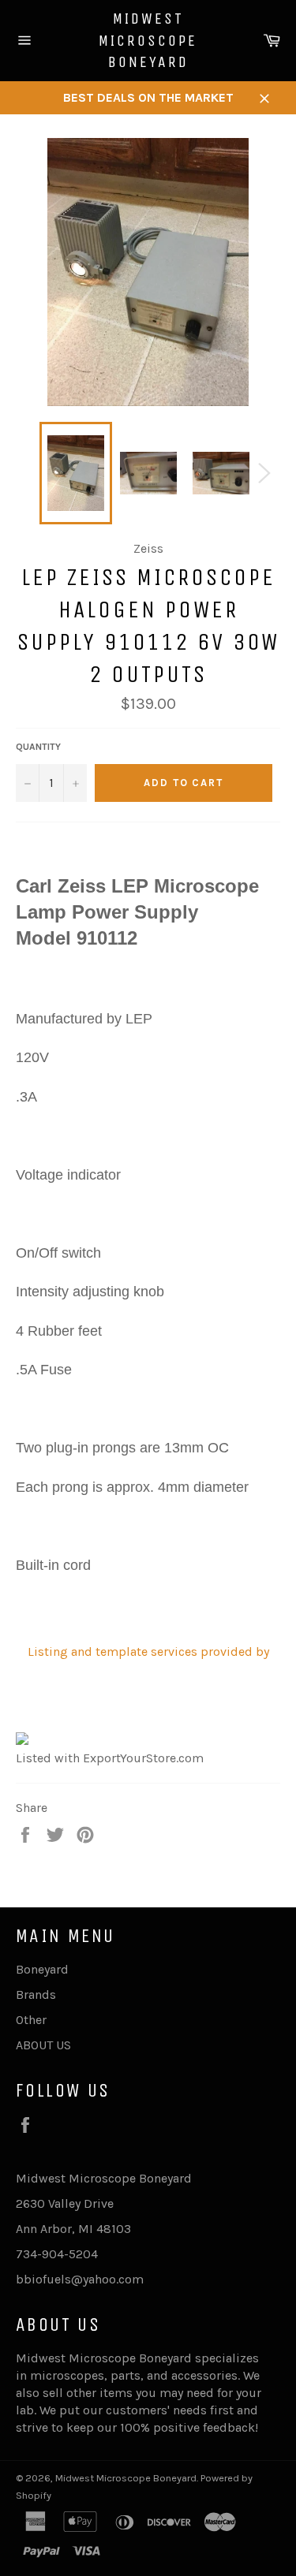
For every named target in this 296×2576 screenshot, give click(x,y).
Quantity (38, 747)
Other (31, 2020)
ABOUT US (43, 2045)
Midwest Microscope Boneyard (148, 40)
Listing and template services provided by (148, 1651)
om (134, 2279)
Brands (36, 1994)
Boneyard (42, 1969)
